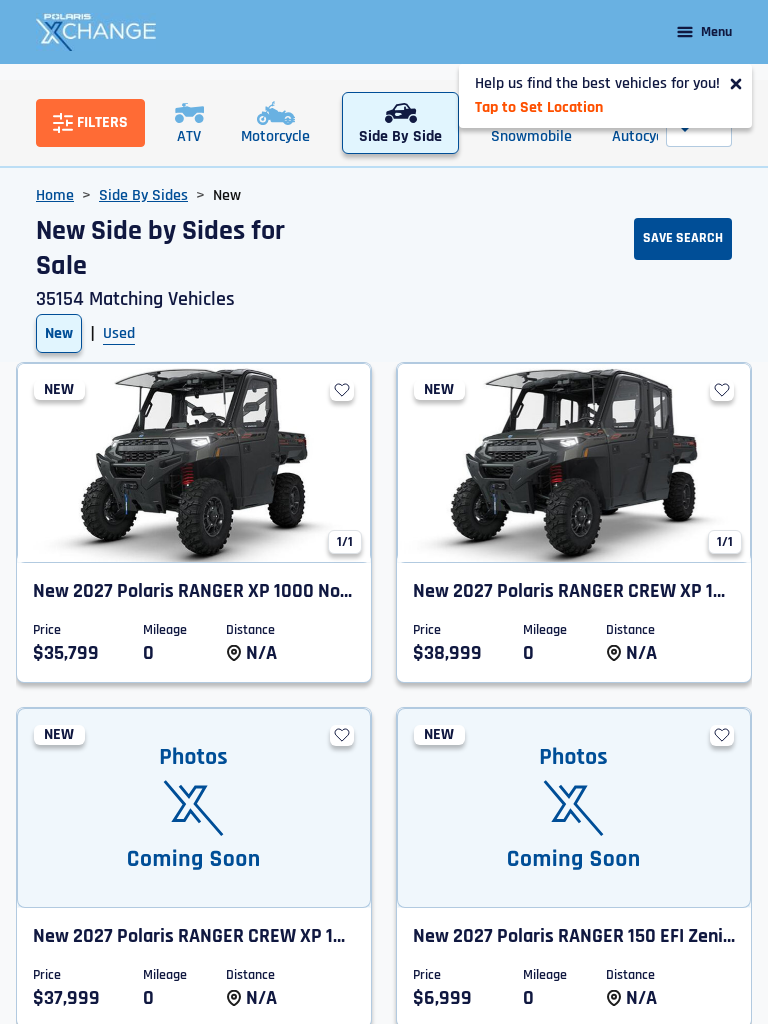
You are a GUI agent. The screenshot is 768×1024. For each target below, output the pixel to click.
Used (119, 333)
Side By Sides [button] (143, 195)
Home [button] (55, 195)
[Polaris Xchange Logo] (96, 32)
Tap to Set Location (539, 107)
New (59, 333)
